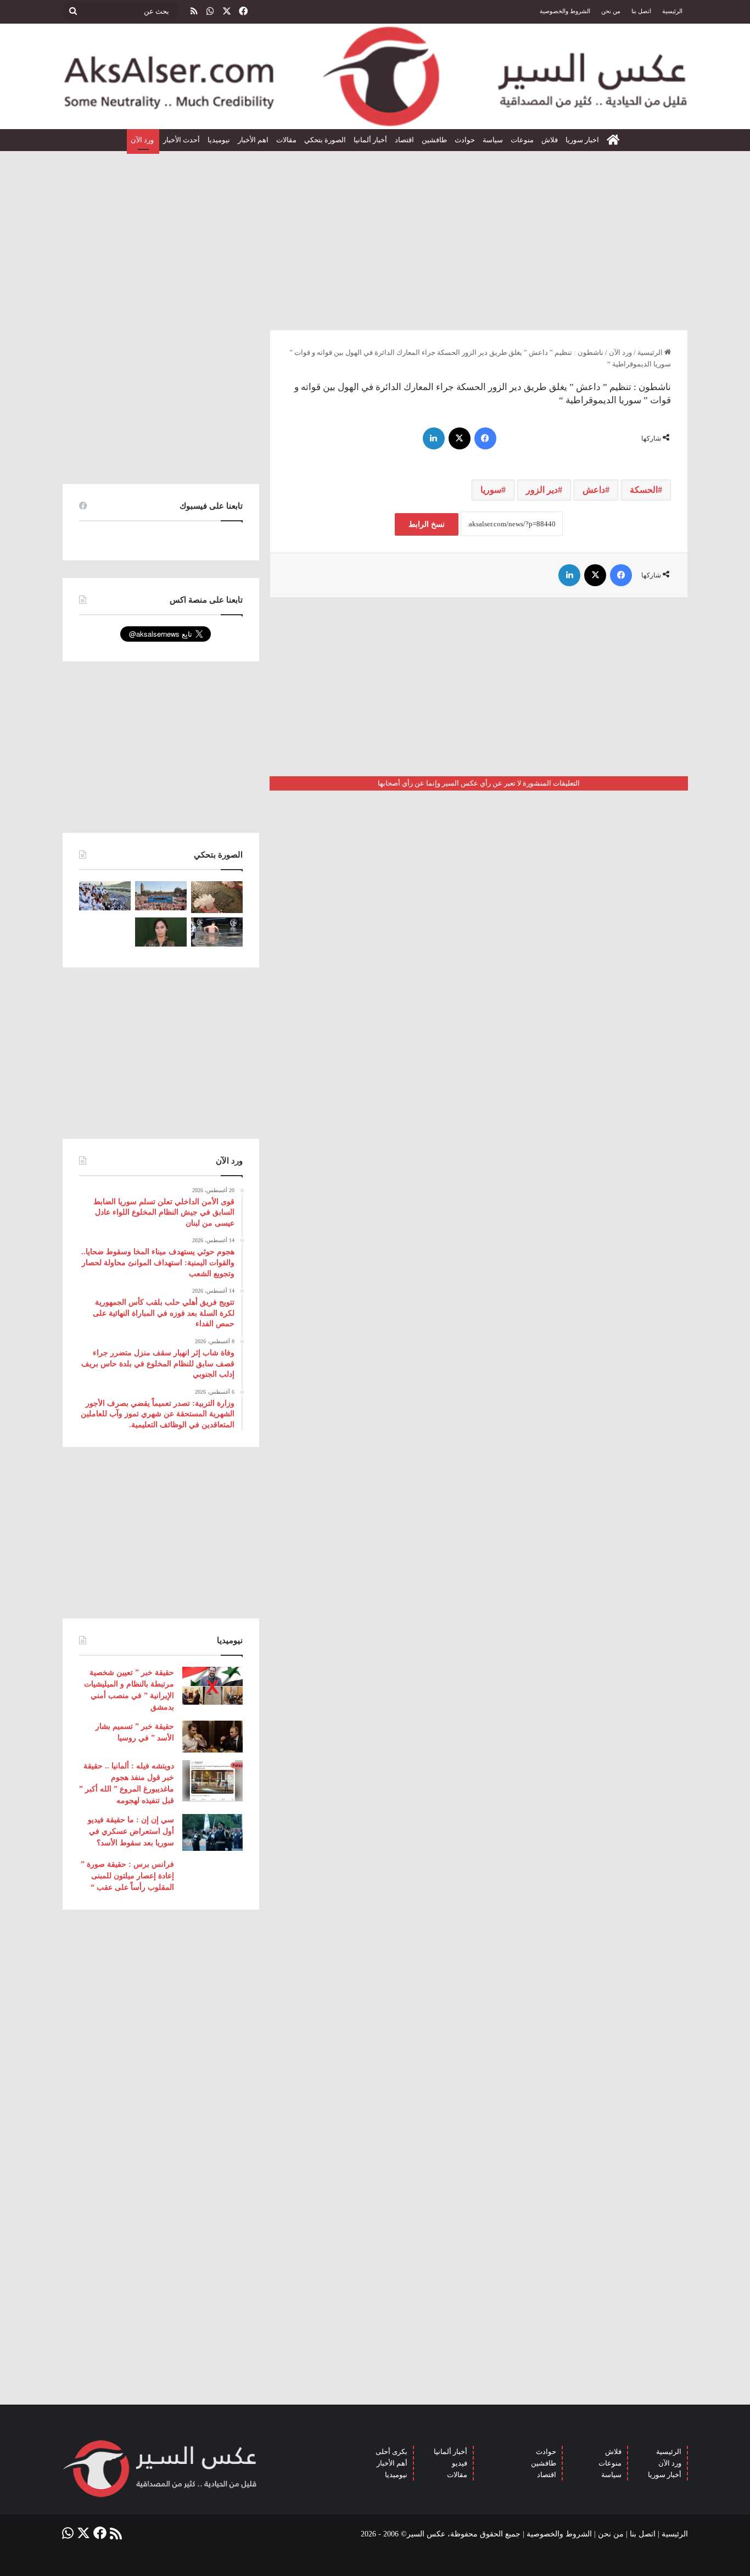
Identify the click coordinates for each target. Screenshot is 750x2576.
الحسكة (644, 490)
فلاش (550, 140)
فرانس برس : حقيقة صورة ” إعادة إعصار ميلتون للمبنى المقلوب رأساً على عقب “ (127, 1876)
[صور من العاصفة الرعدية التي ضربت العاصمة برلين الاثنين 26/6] (217, 932)
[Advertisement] (375, 236)
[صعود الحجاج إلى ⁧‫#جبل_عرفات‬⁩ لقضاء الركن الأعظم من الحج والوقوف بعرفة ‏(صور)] (105, 896)
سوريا (491, 490)
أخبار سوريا (665, 2475)
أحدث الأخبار (181, 140)
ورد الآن (143, 140)
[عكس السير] (375, 76)
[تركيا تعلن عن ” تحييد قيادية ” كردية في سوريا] (161, 932)
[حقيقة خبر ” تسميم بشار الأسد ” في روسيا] (212, 1737)
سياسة (493, 140)
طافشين (434, 140)
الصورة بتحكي (325, 140)
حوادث (465, 140)
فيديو (460, 2463)
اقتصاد (404, 140)
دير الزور (542, 490)
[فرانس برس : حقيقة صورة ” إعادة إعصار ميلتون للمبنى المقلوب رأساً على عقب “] (212, 1876)
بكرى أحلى (391, 2452)
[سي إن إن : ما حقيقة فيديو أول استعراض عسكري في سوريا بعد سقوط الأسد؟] (212, 1832)
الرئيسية (672, 11)
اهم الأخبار (253, 140)
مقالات (286, 140)
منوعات (522, 140)
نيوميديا (219, 140)
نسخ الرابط (427, 524)
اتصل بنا (641, 11)
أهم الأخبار (392, 2463)
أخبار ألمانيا (370, 140)
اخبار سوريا (582, 140)
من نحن (611, 11)
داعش (594, 490)
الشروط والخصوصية (565, 11)
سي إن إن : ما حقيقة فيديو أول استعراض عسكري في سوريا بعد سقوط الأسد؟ (131, 1831)
